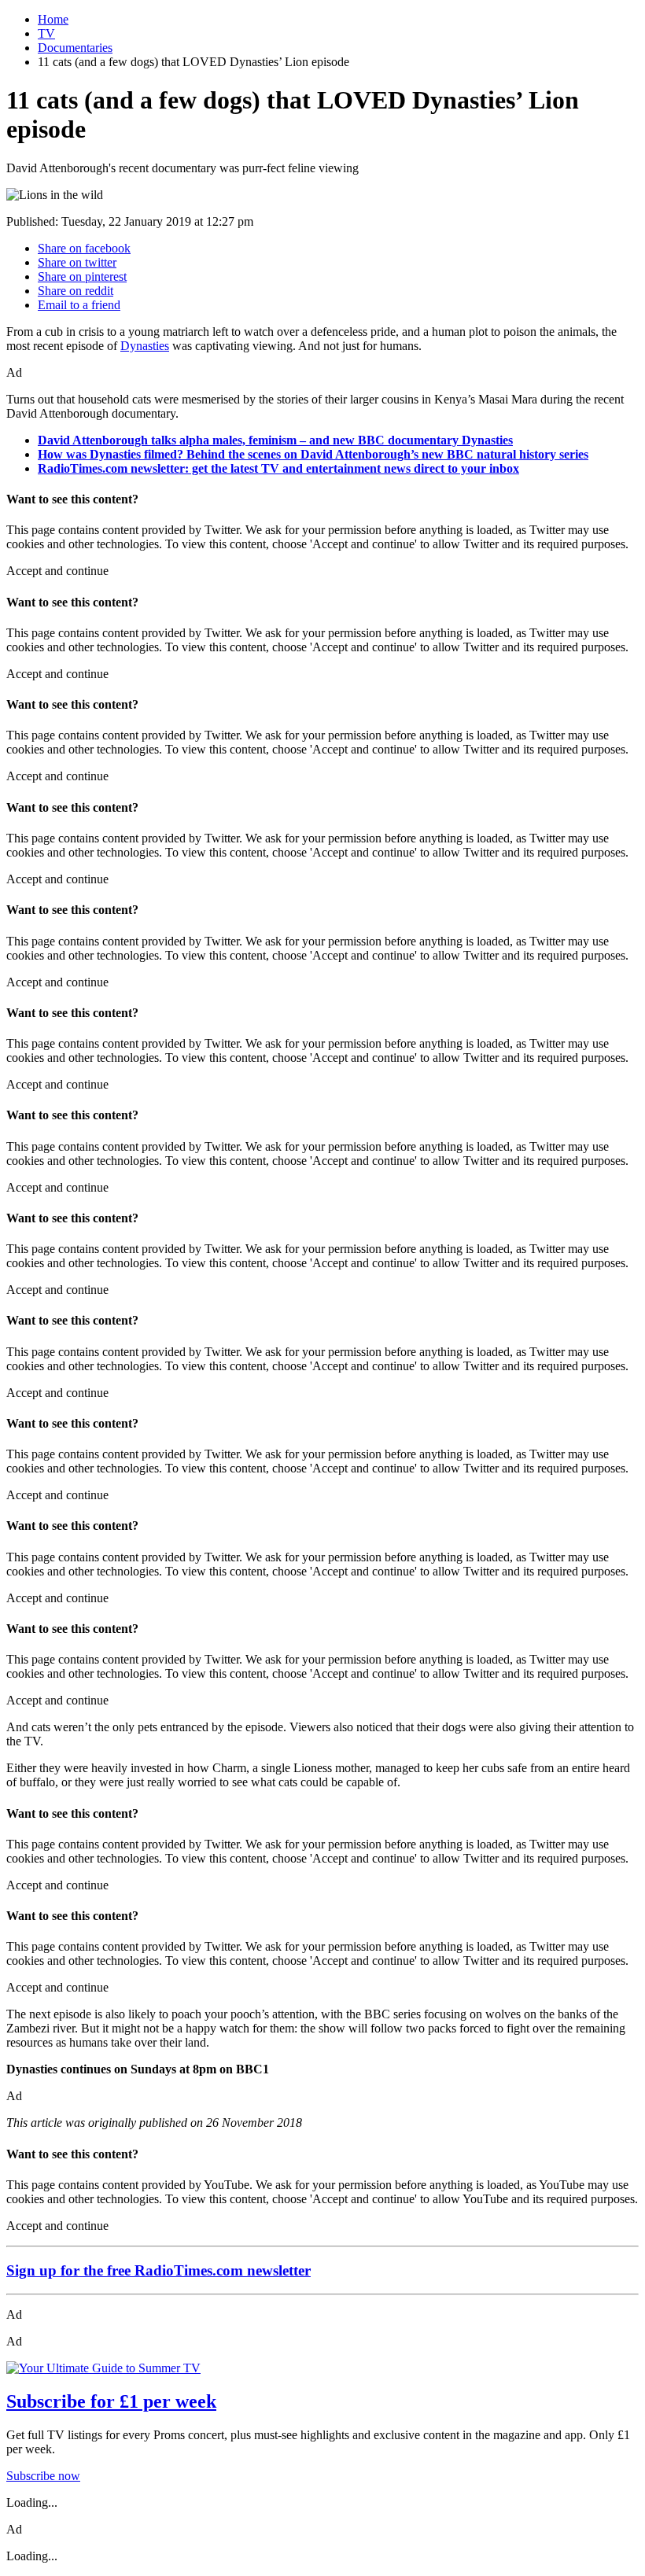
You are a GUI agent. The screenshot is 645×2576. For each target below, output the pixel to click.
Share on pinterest (82, 276)
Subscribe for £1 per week (111, 2401)
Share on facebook (84, 248)
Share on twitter (77, 262)
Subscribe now (43, 2476)
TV (46, 33)
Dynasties (145, 346)
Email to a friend (79, 305)
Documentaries (75, 48)
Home (53, 19)
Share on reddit (76, 291)
